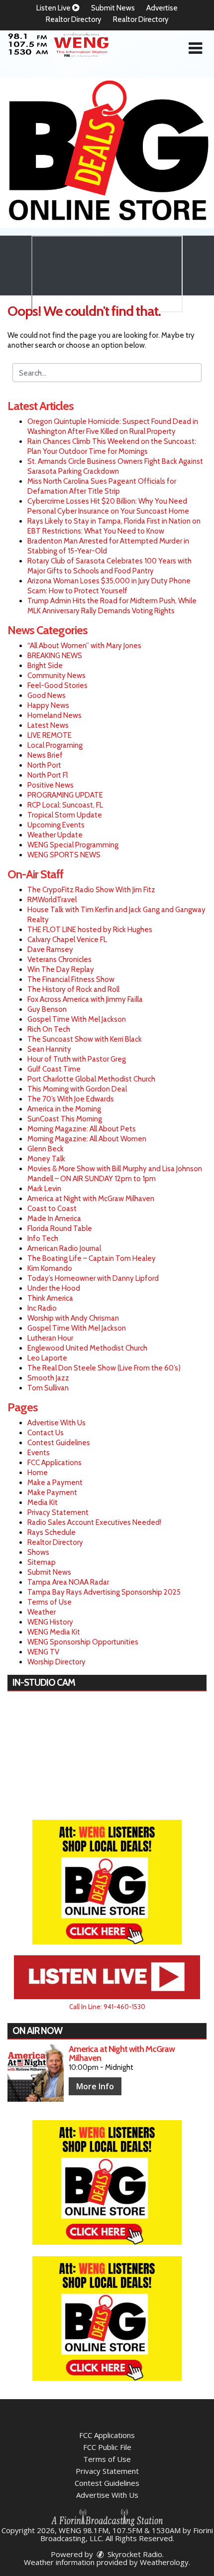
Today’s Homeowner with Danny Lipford (93, 1278)
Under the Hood (54, 1288)
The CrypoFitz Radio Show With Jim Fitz (91, 890)
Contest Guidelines (59, 1443)
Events (39, 1453)
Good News (47, 695)
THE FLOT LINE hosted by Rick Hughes (90, 930)
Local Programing (55, 745)
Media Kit (43, 1502)
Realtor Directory (74, 19)
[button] (195, 48)
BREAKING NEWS (55, 656)
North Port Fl (48, 775)
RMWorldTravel (52, 900)
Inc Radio (42, 1308)
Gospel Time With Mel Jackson (77, 1019)
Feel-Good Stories (57, 685)
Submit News (113, 8)
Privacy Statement (58, 1512)
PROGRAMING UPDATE (65, 795)
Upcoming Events (56, 825)
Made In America (54, 1219)
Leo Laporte (47, 1358)
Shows (38, 1552)
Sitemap (42, 1562)
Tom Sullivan (48, 1388)
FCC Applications (54, 1463)
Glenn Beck (46, 1149)
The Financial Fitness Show (71, 979)
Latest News (48, 725)
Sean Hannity (49, 1049)
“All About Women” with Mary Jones (84, 646)
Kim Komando (50, 1268)
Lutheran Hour (50, 1338)
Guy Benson (47, 1009)
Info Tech (43, 1238)
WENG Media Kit (54, 1632)
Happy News (48, 705)
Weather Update (55, 835)
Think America (50, 1298)
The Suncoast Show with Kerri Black (85, 1039)
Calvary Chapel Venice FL (67, 940)
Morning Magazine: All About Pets (82, 1129)
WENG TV (43, 1652)
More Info (95, 2086)
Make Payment (52, 1492)
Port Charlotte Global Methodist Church (91, 1079)
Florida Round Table (60, 1228)
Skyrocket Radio (134, 2554)
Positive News (51, 785)
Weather (42, 1612)
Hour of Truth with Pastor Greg (77, 1059)
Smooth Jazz (48, 1378)
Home (38, 1473)
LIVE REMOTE (50, 735)
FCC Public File (107, 2447)
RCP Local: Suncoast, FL (65, 805)
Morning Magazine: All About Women (87, 1139)
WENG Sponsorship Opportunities (83, 1642)
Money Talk (46, 1159)
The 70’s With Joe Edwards (71, 1099)
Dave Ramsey (50, 949)
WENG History (50, 1622)
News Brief (45, 755)
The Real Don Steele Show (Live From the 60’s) (104, 1368)
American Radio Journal (64, 1248)
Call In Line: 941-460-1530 (107, 2007)
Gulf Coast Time (54, 1069)
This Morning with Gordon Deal (77, 1089)
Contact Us (46, 1433)
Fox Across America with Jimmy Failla (85, 999)
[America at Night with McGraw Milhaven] (36, 2073)
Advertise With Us (56, 1423)
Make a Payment (55, 1483)
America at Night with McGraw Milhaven (91, 1199)
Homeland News (54, 715)
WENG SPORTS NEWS (64, 855)
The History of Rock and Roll (73, 989)
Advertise (162, 8)
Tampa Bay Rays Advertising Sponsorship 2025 (104, 1592)
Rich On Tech (49, 1029)
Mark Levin (44, 1189)
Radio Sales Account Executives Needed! (94, 1522)
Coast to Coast (52, 1209)
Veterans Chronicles (59, 959)
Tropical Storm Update (65, 815)
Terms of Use (50, 1602)
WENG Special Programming (73, 845)
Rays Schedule (52, 1532)
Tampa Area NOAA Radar (68, 1582)
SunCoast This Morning (65, 1119)
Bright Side (45, 666)
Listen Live (54, 8)
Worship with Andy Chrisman (73, 1318)
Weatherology (164, 2562)
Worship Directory (56, 1662)
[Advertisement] (107, 153)
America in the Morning (64, 1109)
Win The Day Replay (61, 969)
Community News (56, 676)
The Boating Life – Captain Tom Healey (92, 1258)
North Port (44, 765)
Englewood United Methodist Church (87, 1348)
